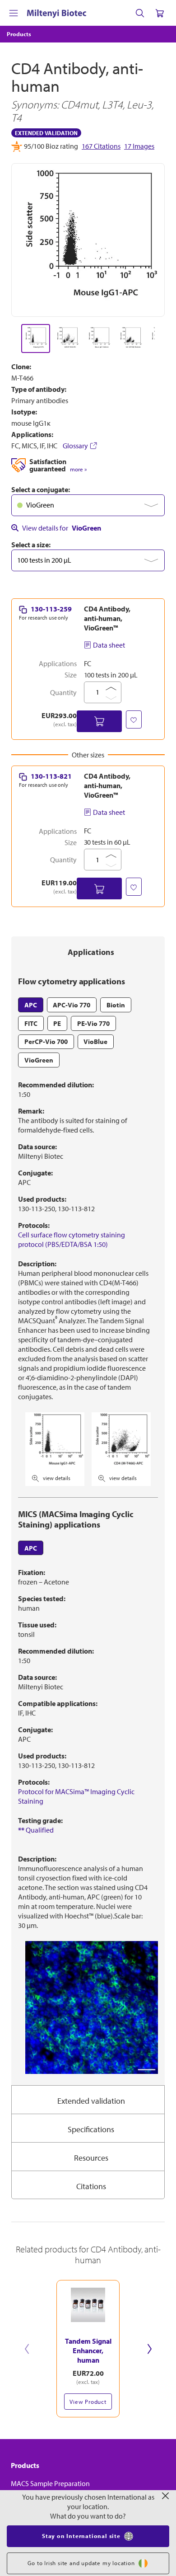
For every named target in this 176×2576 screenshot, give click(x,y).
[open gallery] (88, 240)
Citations (91, 2186)
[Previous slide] (27, 2349)
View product (88, 2402)
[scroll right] (165, 338)
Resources (91, 2158)
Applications (91, 952)
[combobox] (88, 505)
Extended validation (91, 2101)
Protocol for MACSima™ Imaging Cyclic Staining (76, 1796)
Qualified (36, 1830)
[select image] (36, 338)
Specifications (91, 2129)
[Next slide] (149, 2349)
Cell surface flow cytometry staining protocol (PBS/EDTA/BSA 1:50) (72, 1239)
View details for (62, 528)
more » (78, 469)
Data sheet (109, 645)
